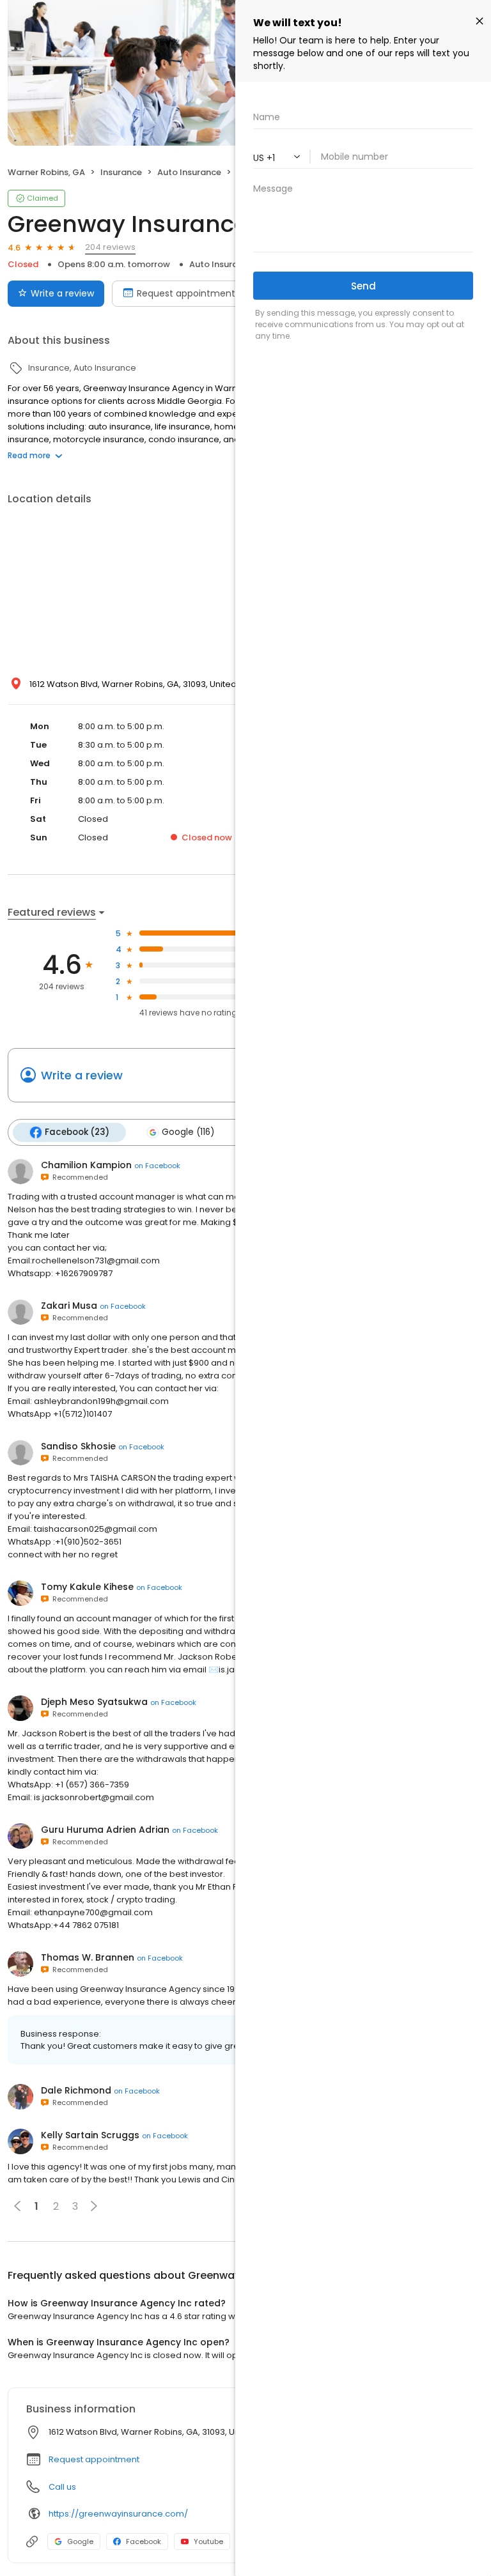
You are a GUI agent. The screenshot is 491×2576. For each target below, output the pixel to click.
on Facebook (157, 1166)
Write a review (62, 293)
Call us (62, 2487)
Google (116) (188, 1132)
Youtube (208, 2541)
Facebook (144, 2541)
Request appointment (186, 293)
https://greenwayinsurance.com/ (118, 2514)
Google (80, 2541)
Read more (29, 455)
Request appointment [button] (94, 2459)
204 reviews (110, 247)
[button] (94, 2206)
